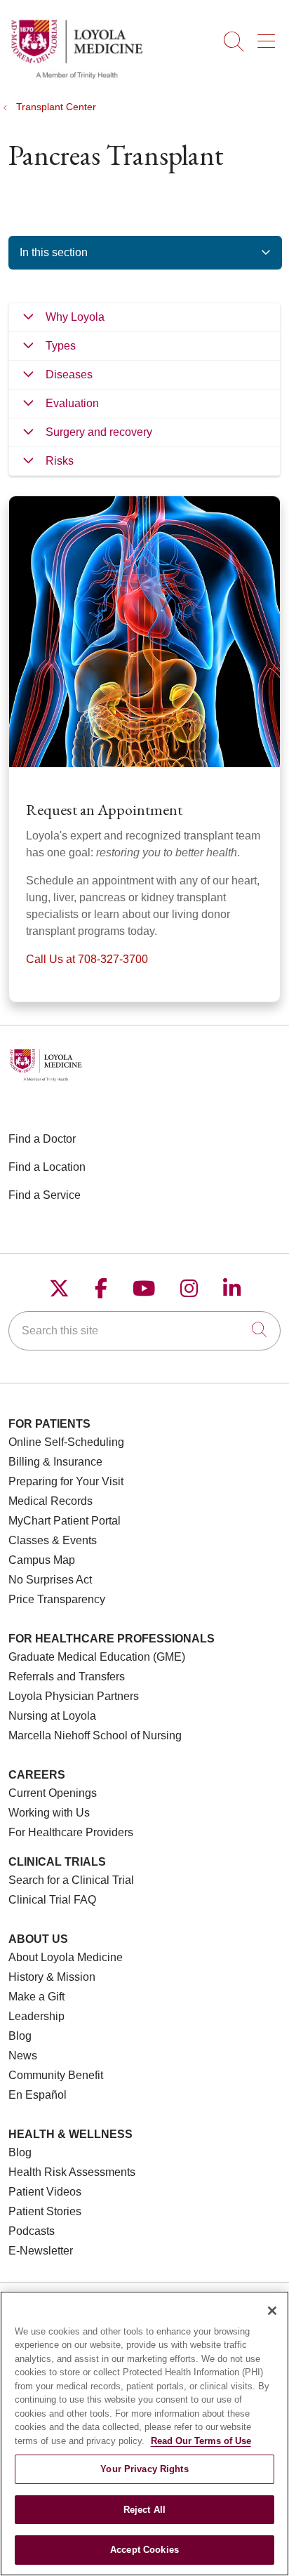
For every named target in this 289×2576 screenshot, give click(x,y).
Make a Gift (36, 1997)
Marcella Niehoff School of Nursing (95, 1735)
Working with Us (49, 1813)
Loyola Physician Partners (74, 1696)
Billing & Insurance (55, 1462)
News (23, 2056)
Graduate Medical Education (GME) (97, 1657)
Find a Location (47, 1167)
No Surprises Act (50, 1580)
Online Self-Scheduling (66, 1442)
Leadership (36, 2016)
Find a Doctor (42, 1139)
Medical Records (51, 1501)
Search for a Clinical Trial (71, 1880)
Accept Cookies (144, 2550)
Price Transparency (57, 1599)
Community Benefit (56, 2075)
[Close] (272, 2311)
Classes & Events (53, 1540)
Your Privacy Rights (144, 2469)
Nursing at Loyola (52, 1716)
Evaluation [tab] (72, 403)
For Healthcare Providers (71, 1832)
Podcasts (32, 2231)
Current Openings (53, 1793)
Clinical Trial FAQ (52, 1900)
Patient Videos (45, 2192)
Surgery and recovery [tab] (99, 432)
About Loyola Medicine (66, 1957)
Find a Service (45, 1195)
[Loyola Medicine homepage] (76, 77)
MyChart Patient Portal (65, 1521)
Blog (20, 2036)
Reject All (144, 2510)
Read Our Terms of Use (201, 2441)
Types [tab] (61, 346)
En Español (38, 2095)
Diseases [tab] (69, 374)
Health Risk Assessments (72, 2172)
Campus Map (42, 1560)
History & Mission (52, 1977)
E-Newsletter (41, 2251)
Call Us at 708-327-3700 (87, 959)
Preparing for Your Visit (66, 1481)
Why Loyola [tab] (75, 317)
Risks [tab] (60, 461)
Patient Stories (45, 2211)
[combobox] (144, 1331)
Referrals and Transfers (67, 1677)
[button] (269, 36)
